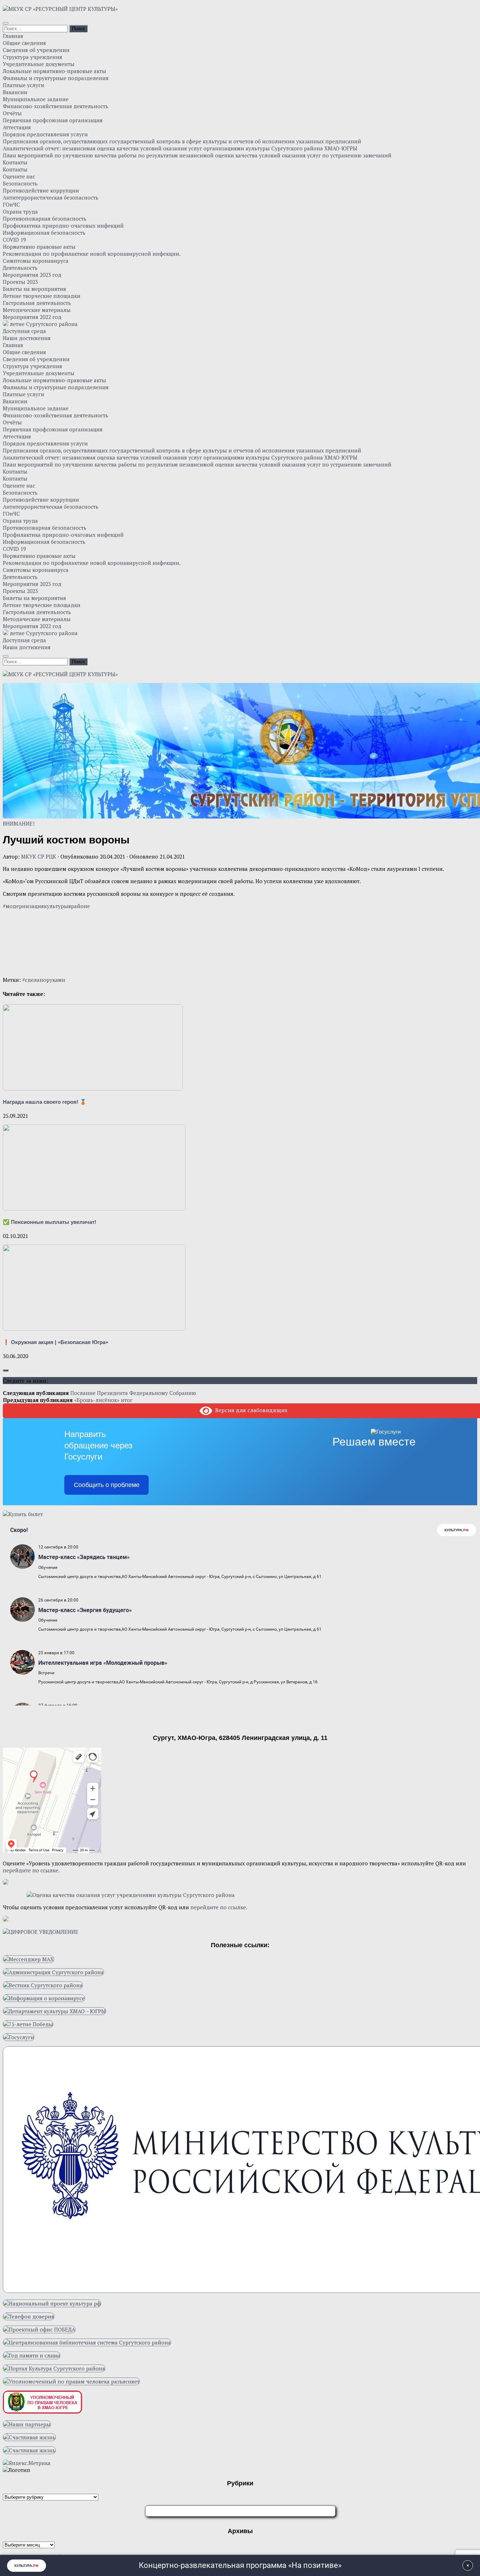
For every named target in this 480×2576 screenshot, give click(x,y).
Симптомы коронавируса (36, 261)
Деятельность (20, 268)
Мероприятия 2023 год (32, 275)
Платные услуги (24, 85)
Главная (13, 36)
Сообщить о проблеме (107, 1485)
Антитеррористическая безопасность (51, 197)
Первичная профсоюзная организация (53, 120)
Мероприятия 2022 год (32, 317)
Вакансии (15, 92)
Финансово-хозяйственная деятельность (56, 106)
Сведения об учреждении (36, 50)
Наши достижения (27, 338)
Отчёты (12, 113)
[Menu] (6, 23)
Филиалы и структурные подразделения (56, 78)
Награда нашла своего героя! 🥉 (45, 1102)
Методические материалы (37, 310)
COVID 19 (14, 240)
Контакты (15, 162)
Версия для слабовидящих (250, 1410)
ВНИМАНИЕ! (19, 823)
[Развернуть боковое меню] (6, 1370)
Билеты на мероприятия (34, 289)
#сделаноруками (44, 980)
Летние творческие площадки (42, 296)
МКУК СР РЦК (39, 856)
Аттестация (17, 127)
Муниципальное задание (36, 99)
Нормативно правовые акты (39, 247)
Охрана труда (20, 211)
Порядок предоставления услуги (45, 134)
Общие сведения (24, 43)
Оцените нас (19, 176)
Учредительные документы (39, 64)
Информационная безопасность (44, 233)
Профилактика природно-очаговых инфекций (63, 226)
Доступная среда (24, 331)
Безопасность (20, 183)
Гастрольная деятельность (37, 303)
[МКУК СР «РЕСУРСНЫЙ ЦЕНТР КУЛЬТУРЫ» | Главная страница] (60, 9)
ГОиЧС (11, 204)
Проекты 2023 (20, 282)
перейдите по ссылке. (31, 1870)
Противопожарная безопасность (45, 219)
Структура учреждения (33, 57)
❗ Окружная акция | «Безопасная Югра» (56, 1342)
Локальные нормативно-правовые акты (54, 71)
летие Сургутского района (43, 324)
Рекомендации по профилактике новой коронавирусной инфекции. (92, 254)
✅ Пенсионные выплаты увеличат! (50, 1222)
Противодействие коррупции (41, 190)
